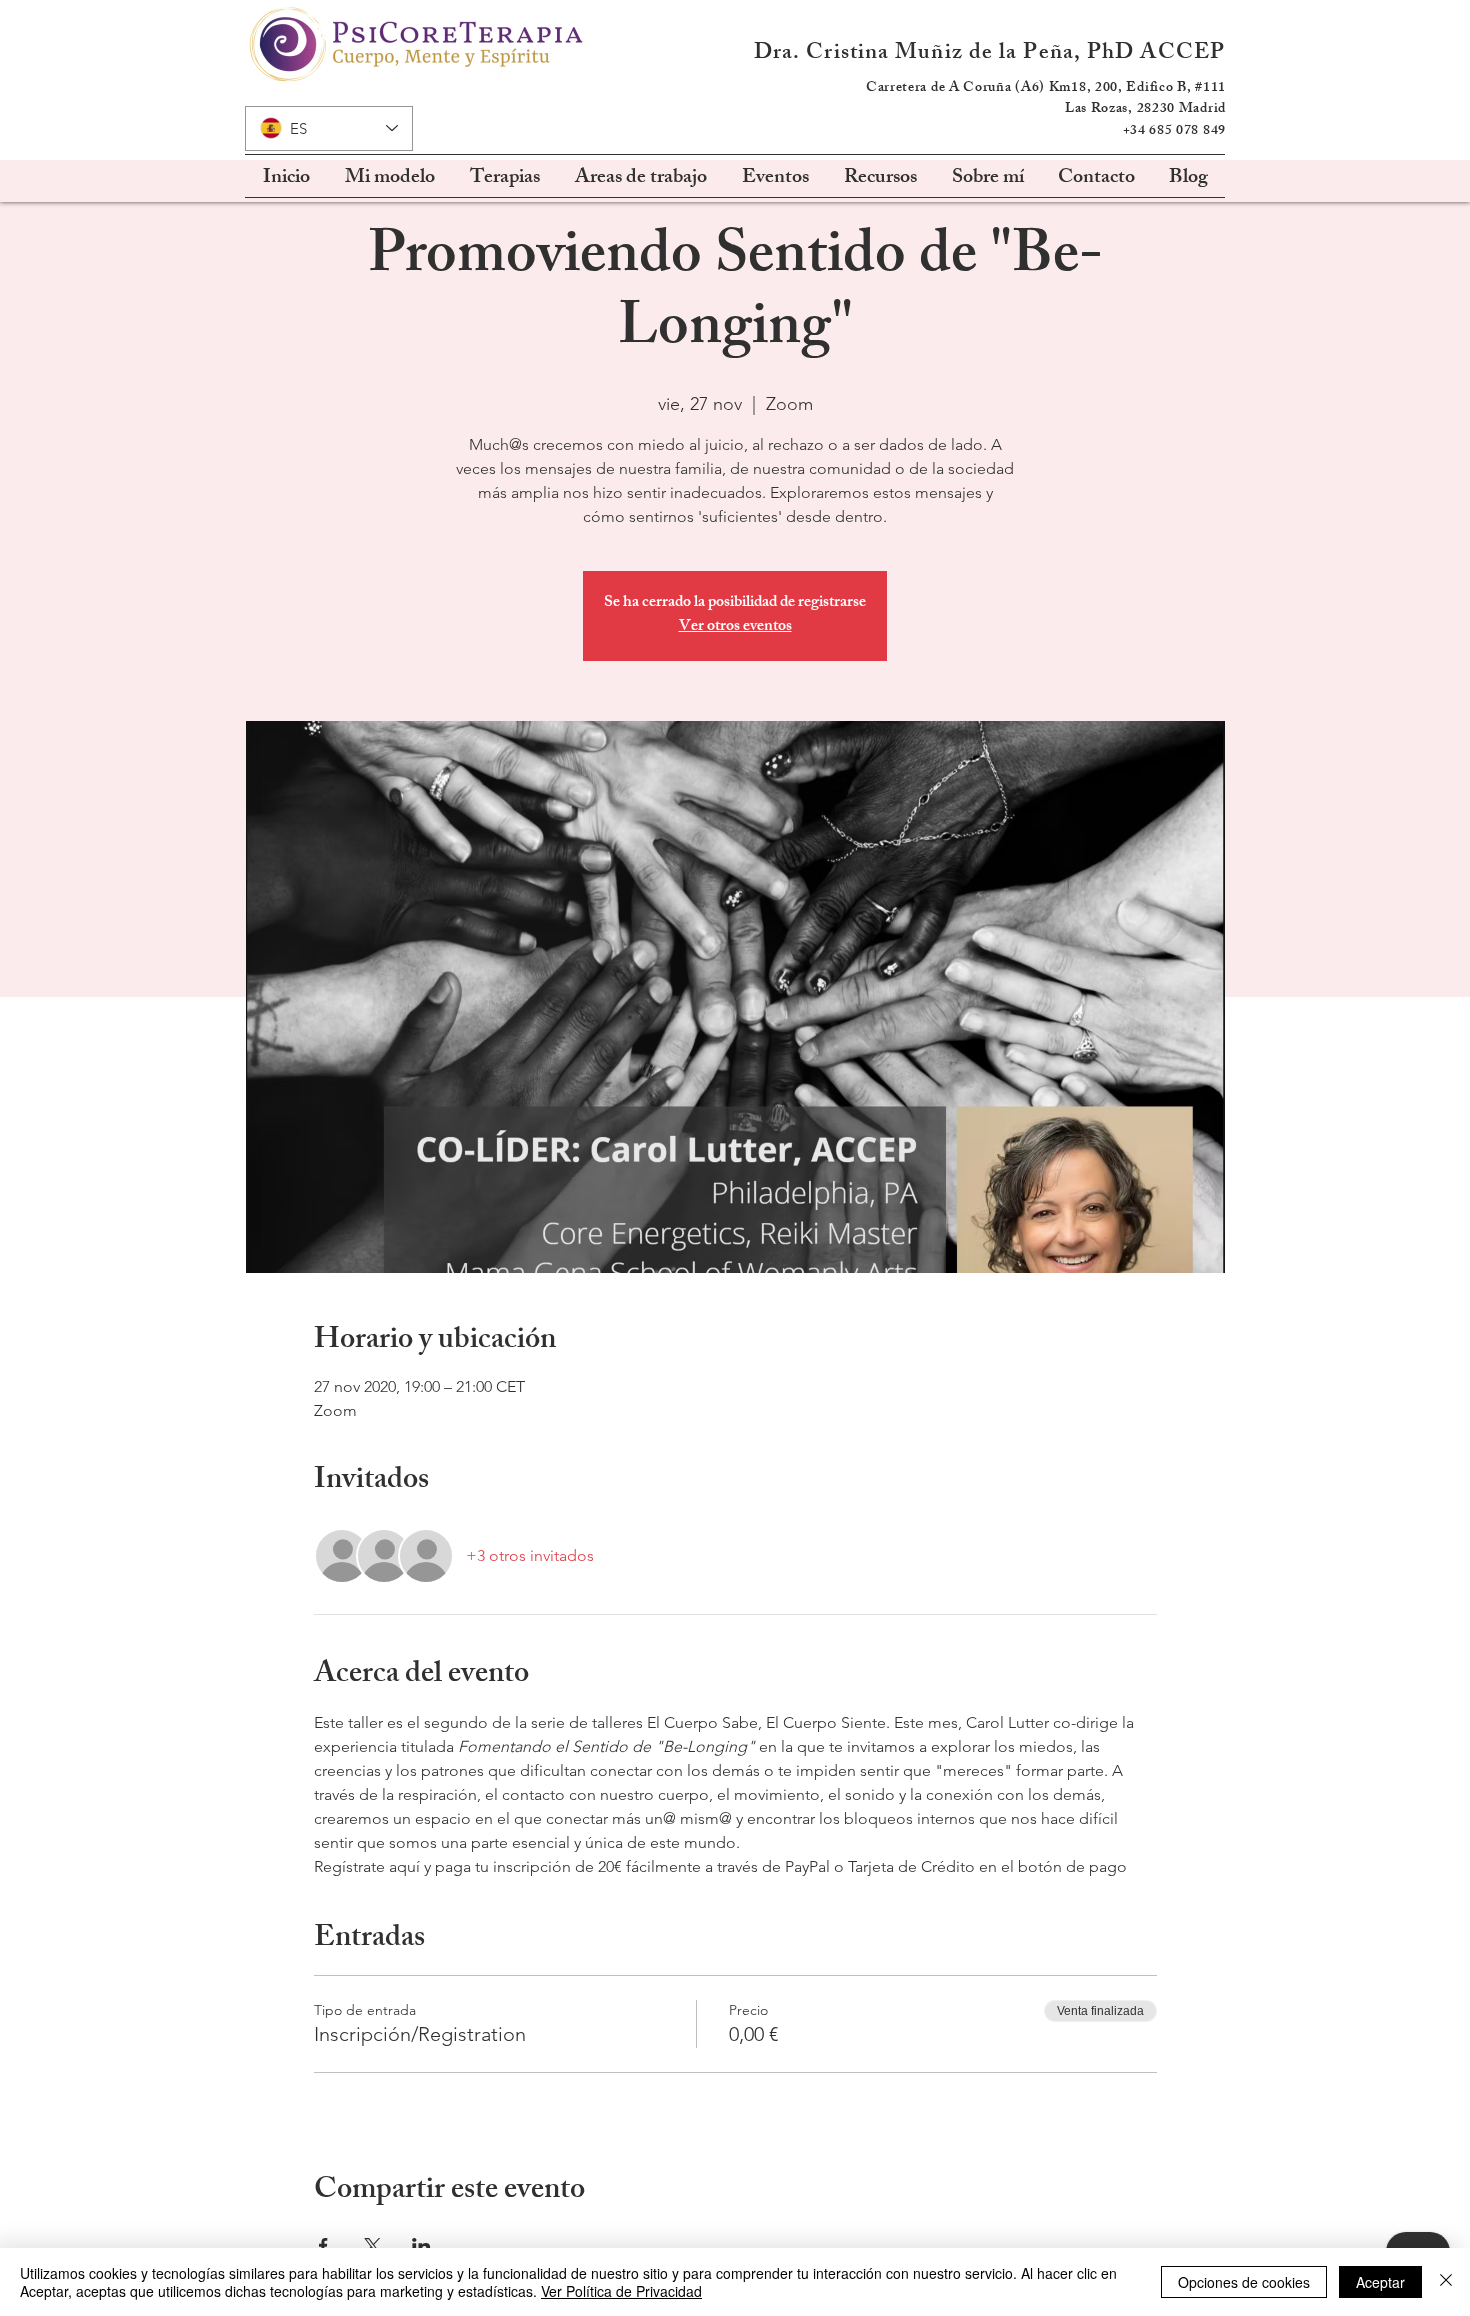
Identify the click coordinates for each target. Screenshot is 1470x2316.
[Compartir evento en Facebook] (323, 2246)
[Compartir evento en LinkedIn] (421, 2246)
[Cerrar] (1446, 2282)
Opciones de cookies (1244, 2282)
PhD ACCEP (1156, 54)
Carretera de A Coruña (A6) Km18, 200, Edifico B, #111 (1046, 88)
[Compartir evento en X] (372, 2246)
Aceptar (1380, 2282)
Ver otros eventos (735, 627)
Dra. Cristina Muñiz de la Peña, (920, 54)
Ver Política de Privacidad (621, 2291)
